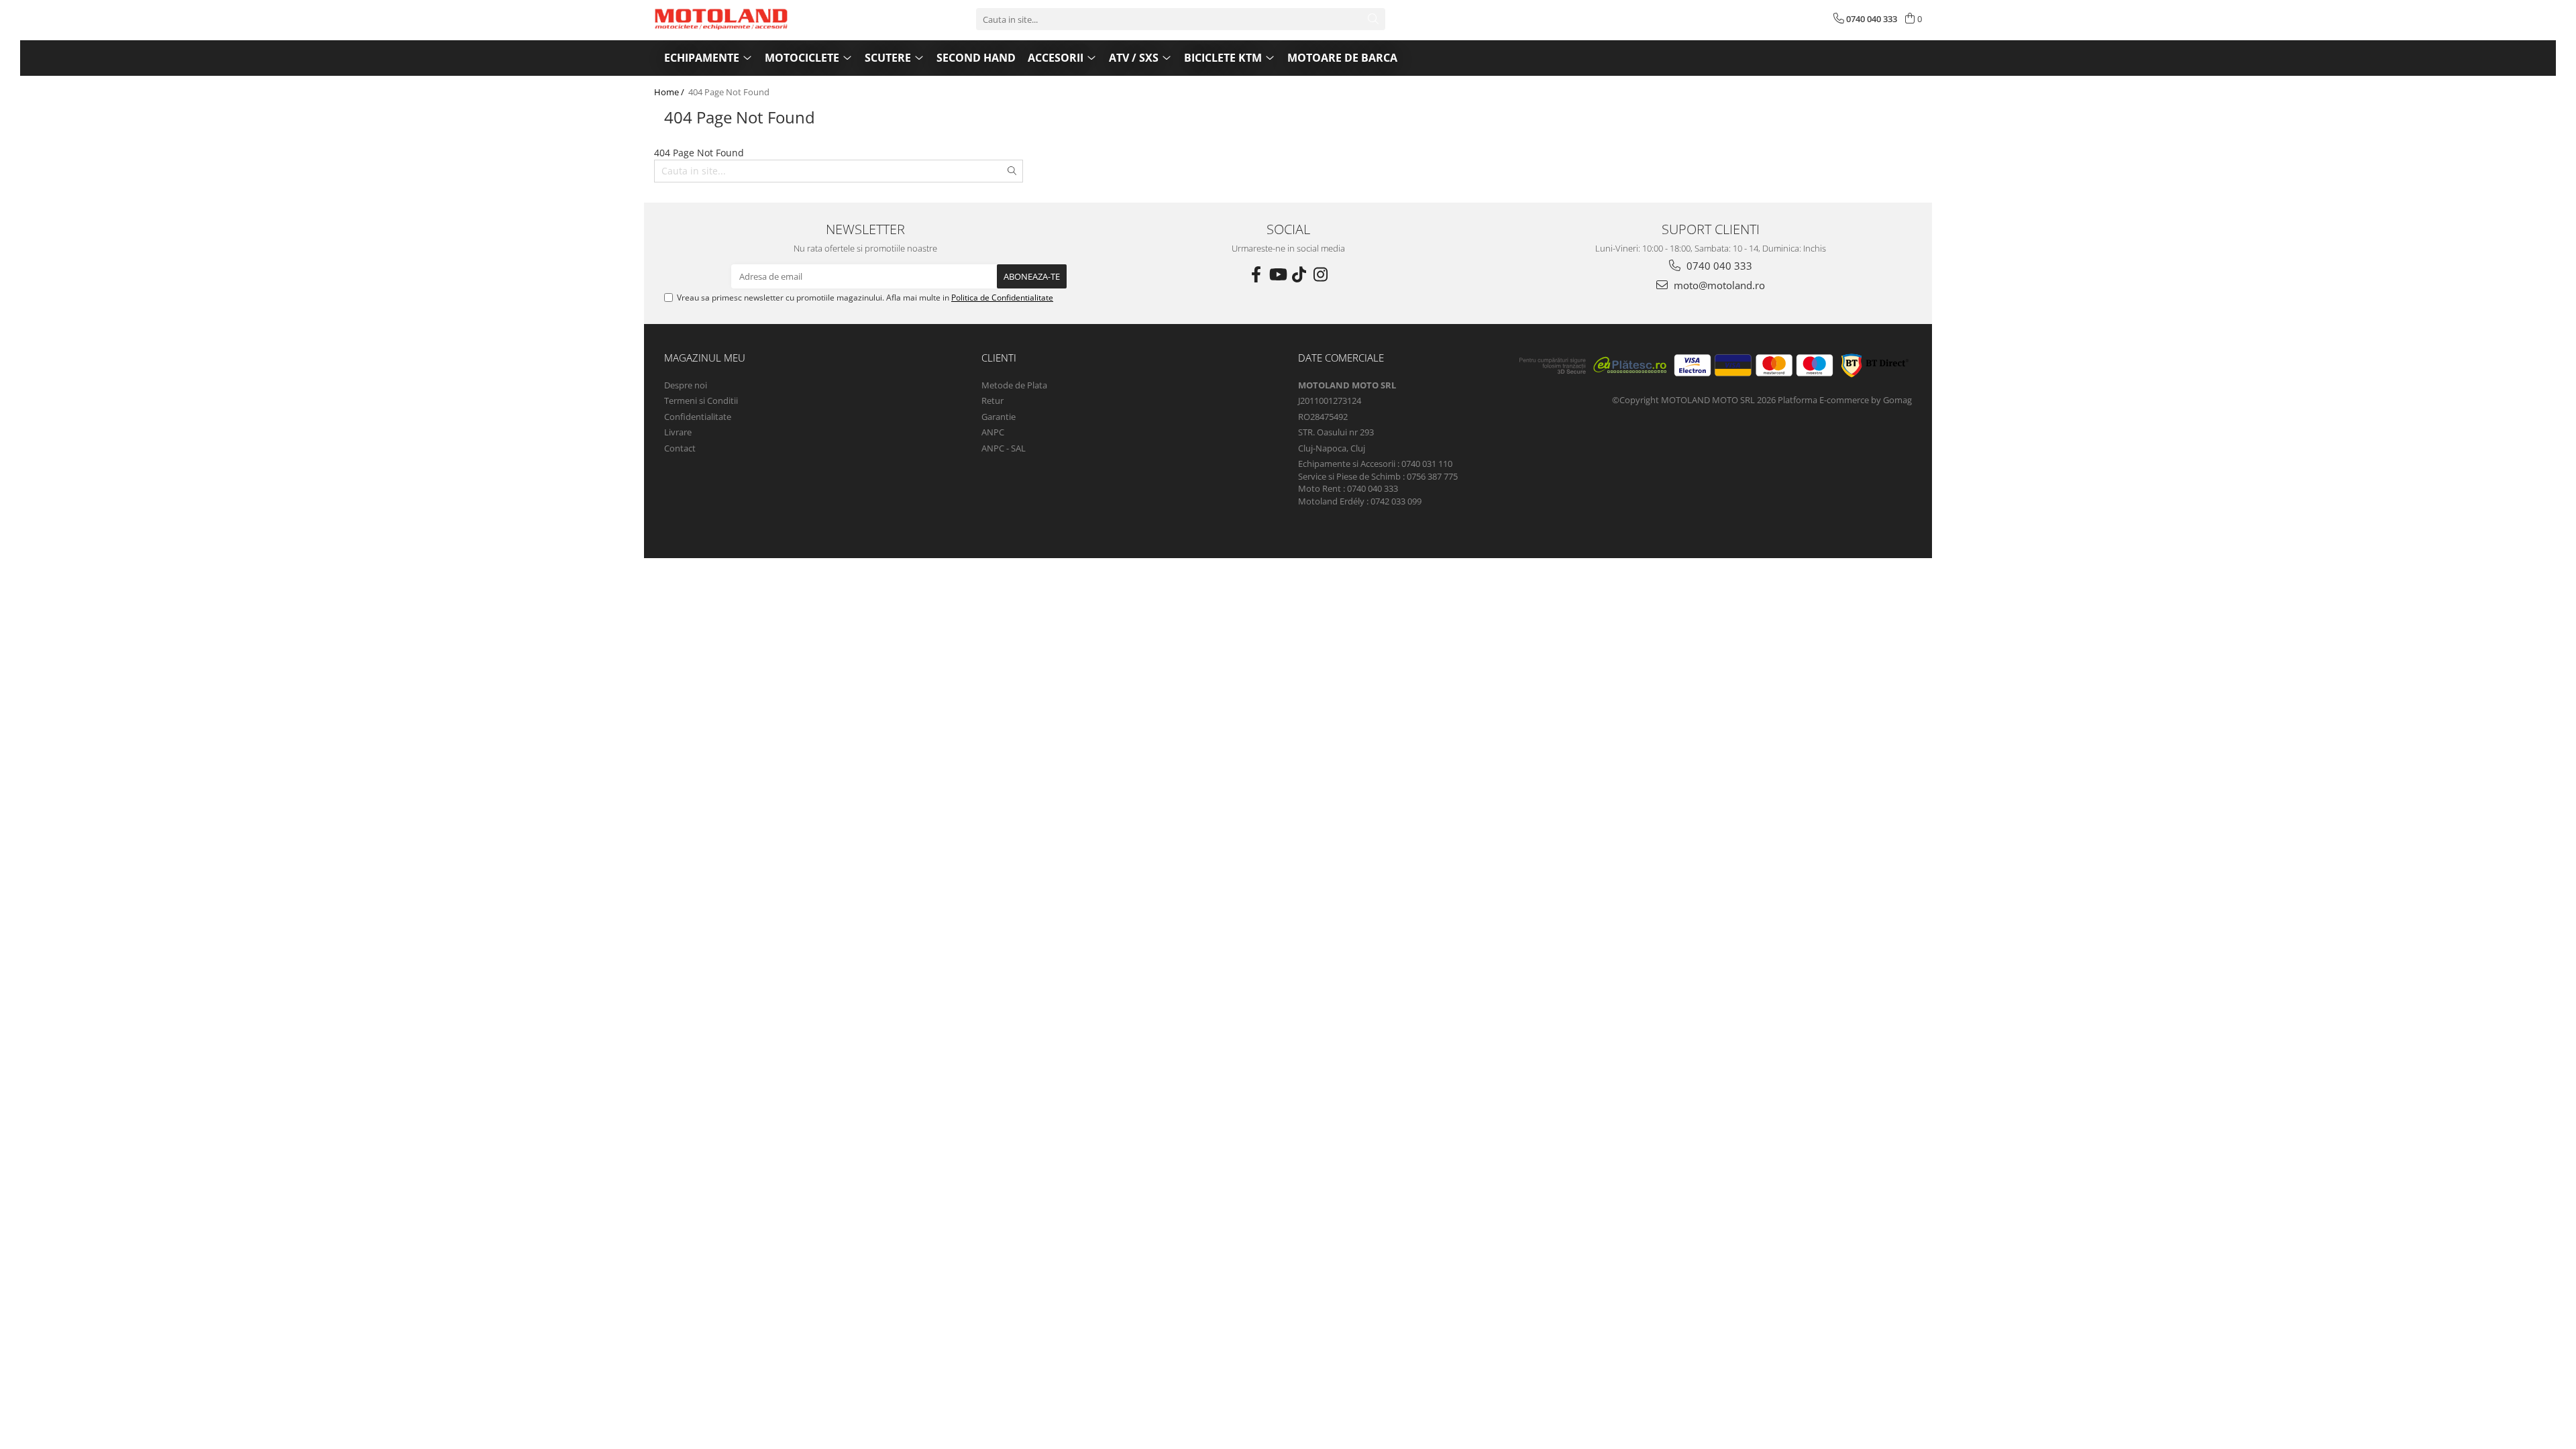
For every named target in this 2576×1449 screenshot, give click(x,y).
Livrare (678, 432)
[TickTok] (1299, 274)
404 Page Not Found (729, 92)
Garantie (999, 417)
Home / (670, 92)
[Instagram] (1320, 274)
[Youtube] (1277, 274)
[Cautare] (1373, 19)
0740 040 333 (1718, 266)
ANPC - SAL (1004, 448)
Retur (992, 400)
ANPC (993, 432)
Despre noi (686, 385)
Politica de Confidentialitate (1002, 298)
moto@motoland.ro (1718, 285)
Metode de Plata (1014, 385)
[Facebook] (1256, 274)
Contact (680, 448)
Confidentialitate (698, 417)
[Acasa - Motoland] (721, 19)
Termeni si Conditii (701, 400)
